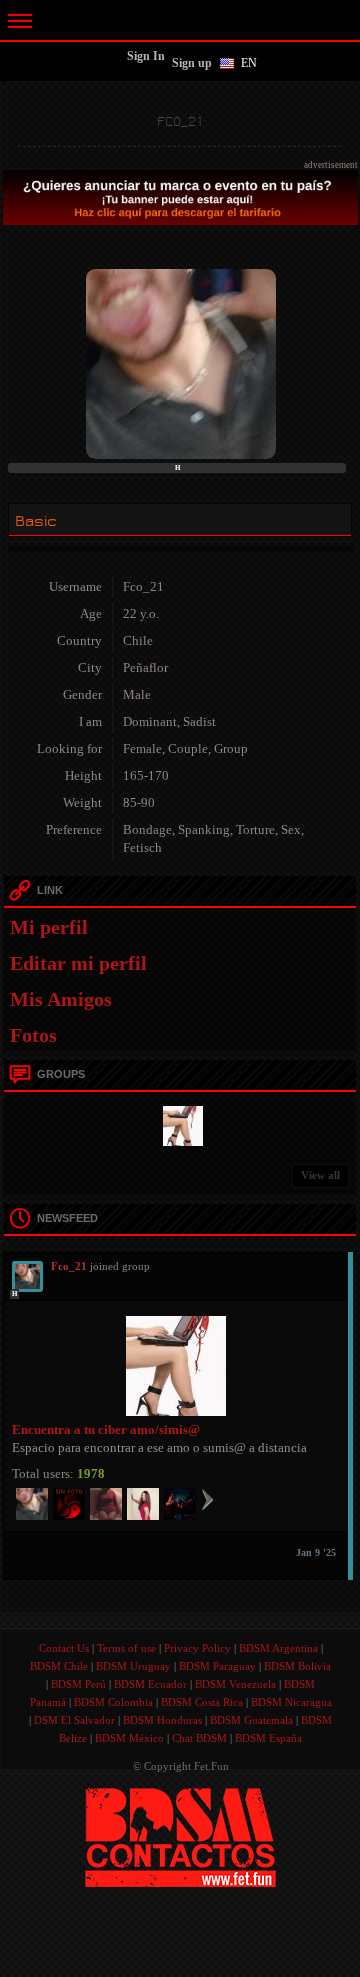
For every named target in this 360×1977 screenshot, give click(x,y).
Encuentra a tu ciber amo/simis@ (106, 1429)
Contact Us (64, 1648)
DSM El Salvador (74, 1720)
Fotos (33, 1035)
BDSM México (129, 1738)
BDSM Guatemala (251, 1720)
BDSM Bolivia (297, 1666)
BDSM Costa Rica (202, 1702)
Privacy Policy (197, 1648)
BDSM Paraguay (217, 1666)
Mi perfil (49, 927)
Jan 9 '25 (316, 1552)
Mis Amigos (61, 999)
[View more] (207, 1499)
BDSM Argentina (278, 1648)
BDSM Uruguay (133, 1666)
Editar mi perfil (78, 963)
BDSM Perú (78, 1684)
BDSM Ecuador (150, 1684)
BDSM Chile (59, 1666)
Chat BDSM (199, 1738)
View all (320, 1175)
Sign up (192, 63)
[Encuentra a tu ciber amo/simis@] (180, 1124)
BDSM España (268, 1738)
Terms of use (126, 1648)
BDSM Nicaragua (291, 1702)
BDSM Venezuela (235, 1684)
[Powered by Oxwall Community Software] (180, 1836)
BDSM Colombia (113, 1702)
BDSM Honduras (162, 1720)
